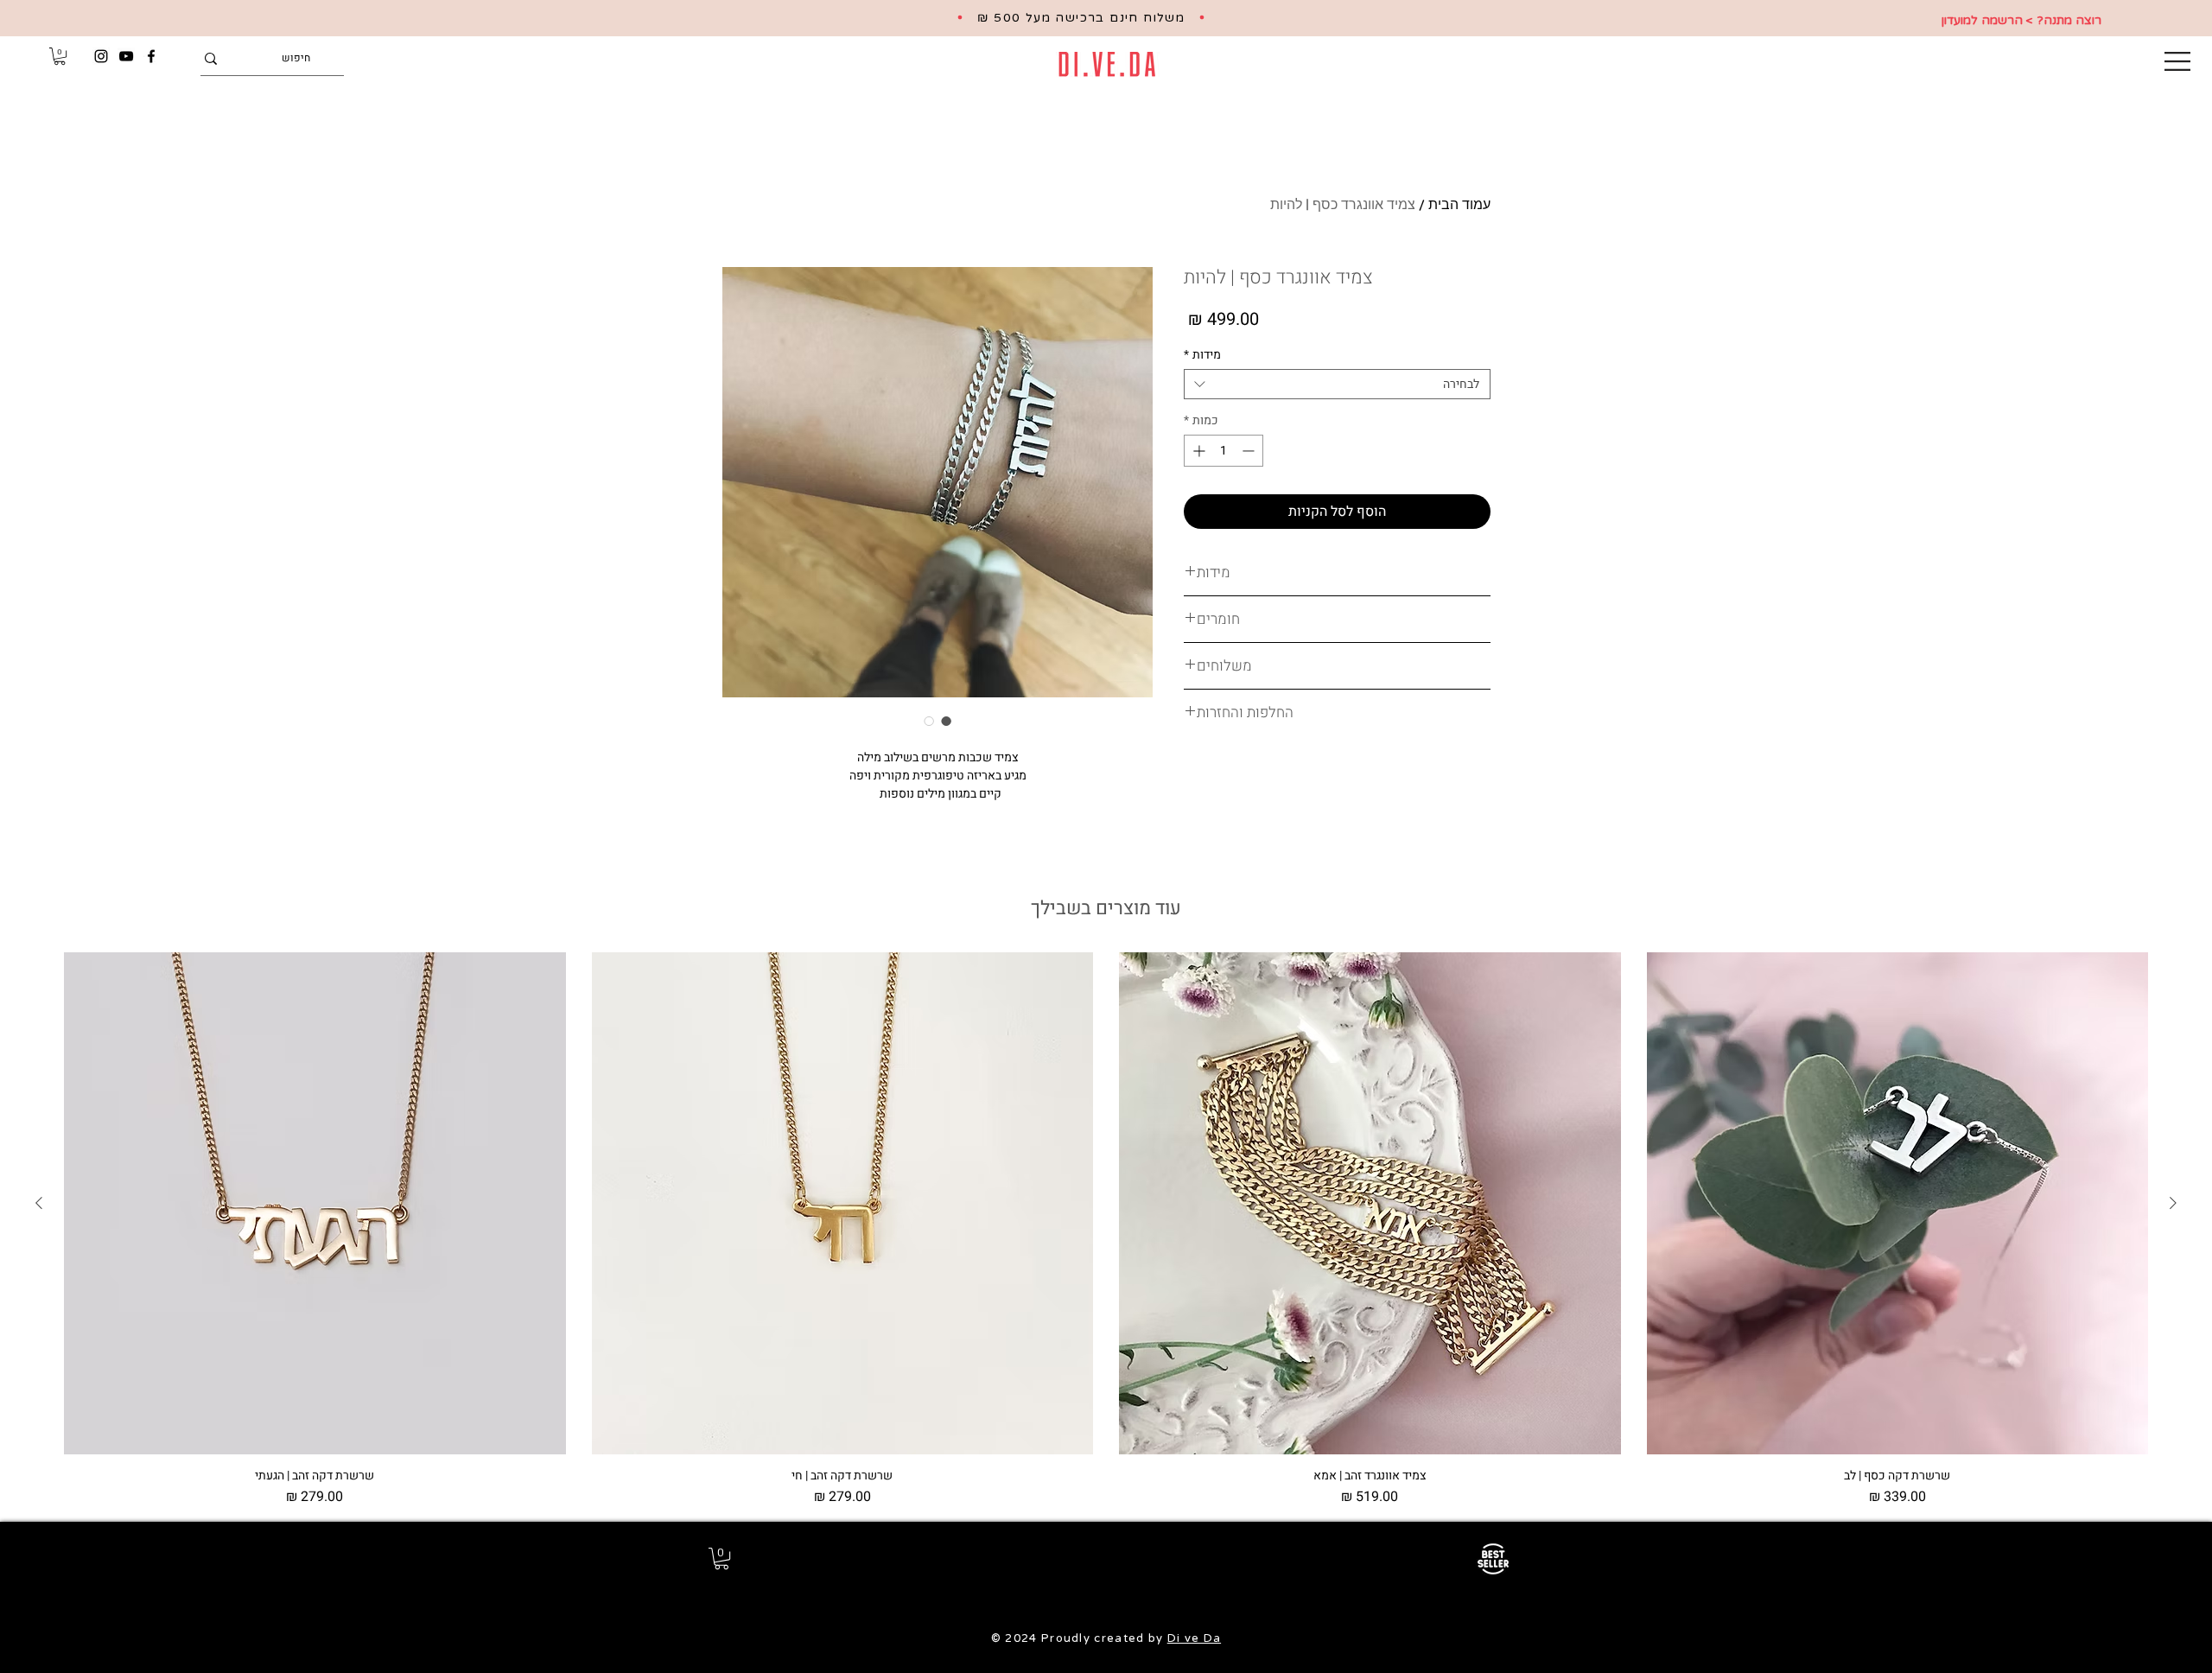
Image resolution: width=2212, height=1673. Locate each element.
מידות (1202, 355)
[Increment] (1197, 451)
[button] (2177, 61)
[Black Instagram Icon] (101, 56)
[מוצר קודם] (2173, 1203)
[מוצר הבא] (39, 1203)
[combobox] (1337, 384)
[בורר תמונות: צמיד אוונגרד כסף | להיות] (946, 721)
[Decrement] (1250, 451)
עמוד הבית (1459, 204)
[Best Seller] (1493, 1559)
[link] (60, 56)
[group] (1106, 1230)
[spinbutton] (1224, 451)
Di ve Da (1194, 1638)
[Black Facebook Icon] (151, 56)
